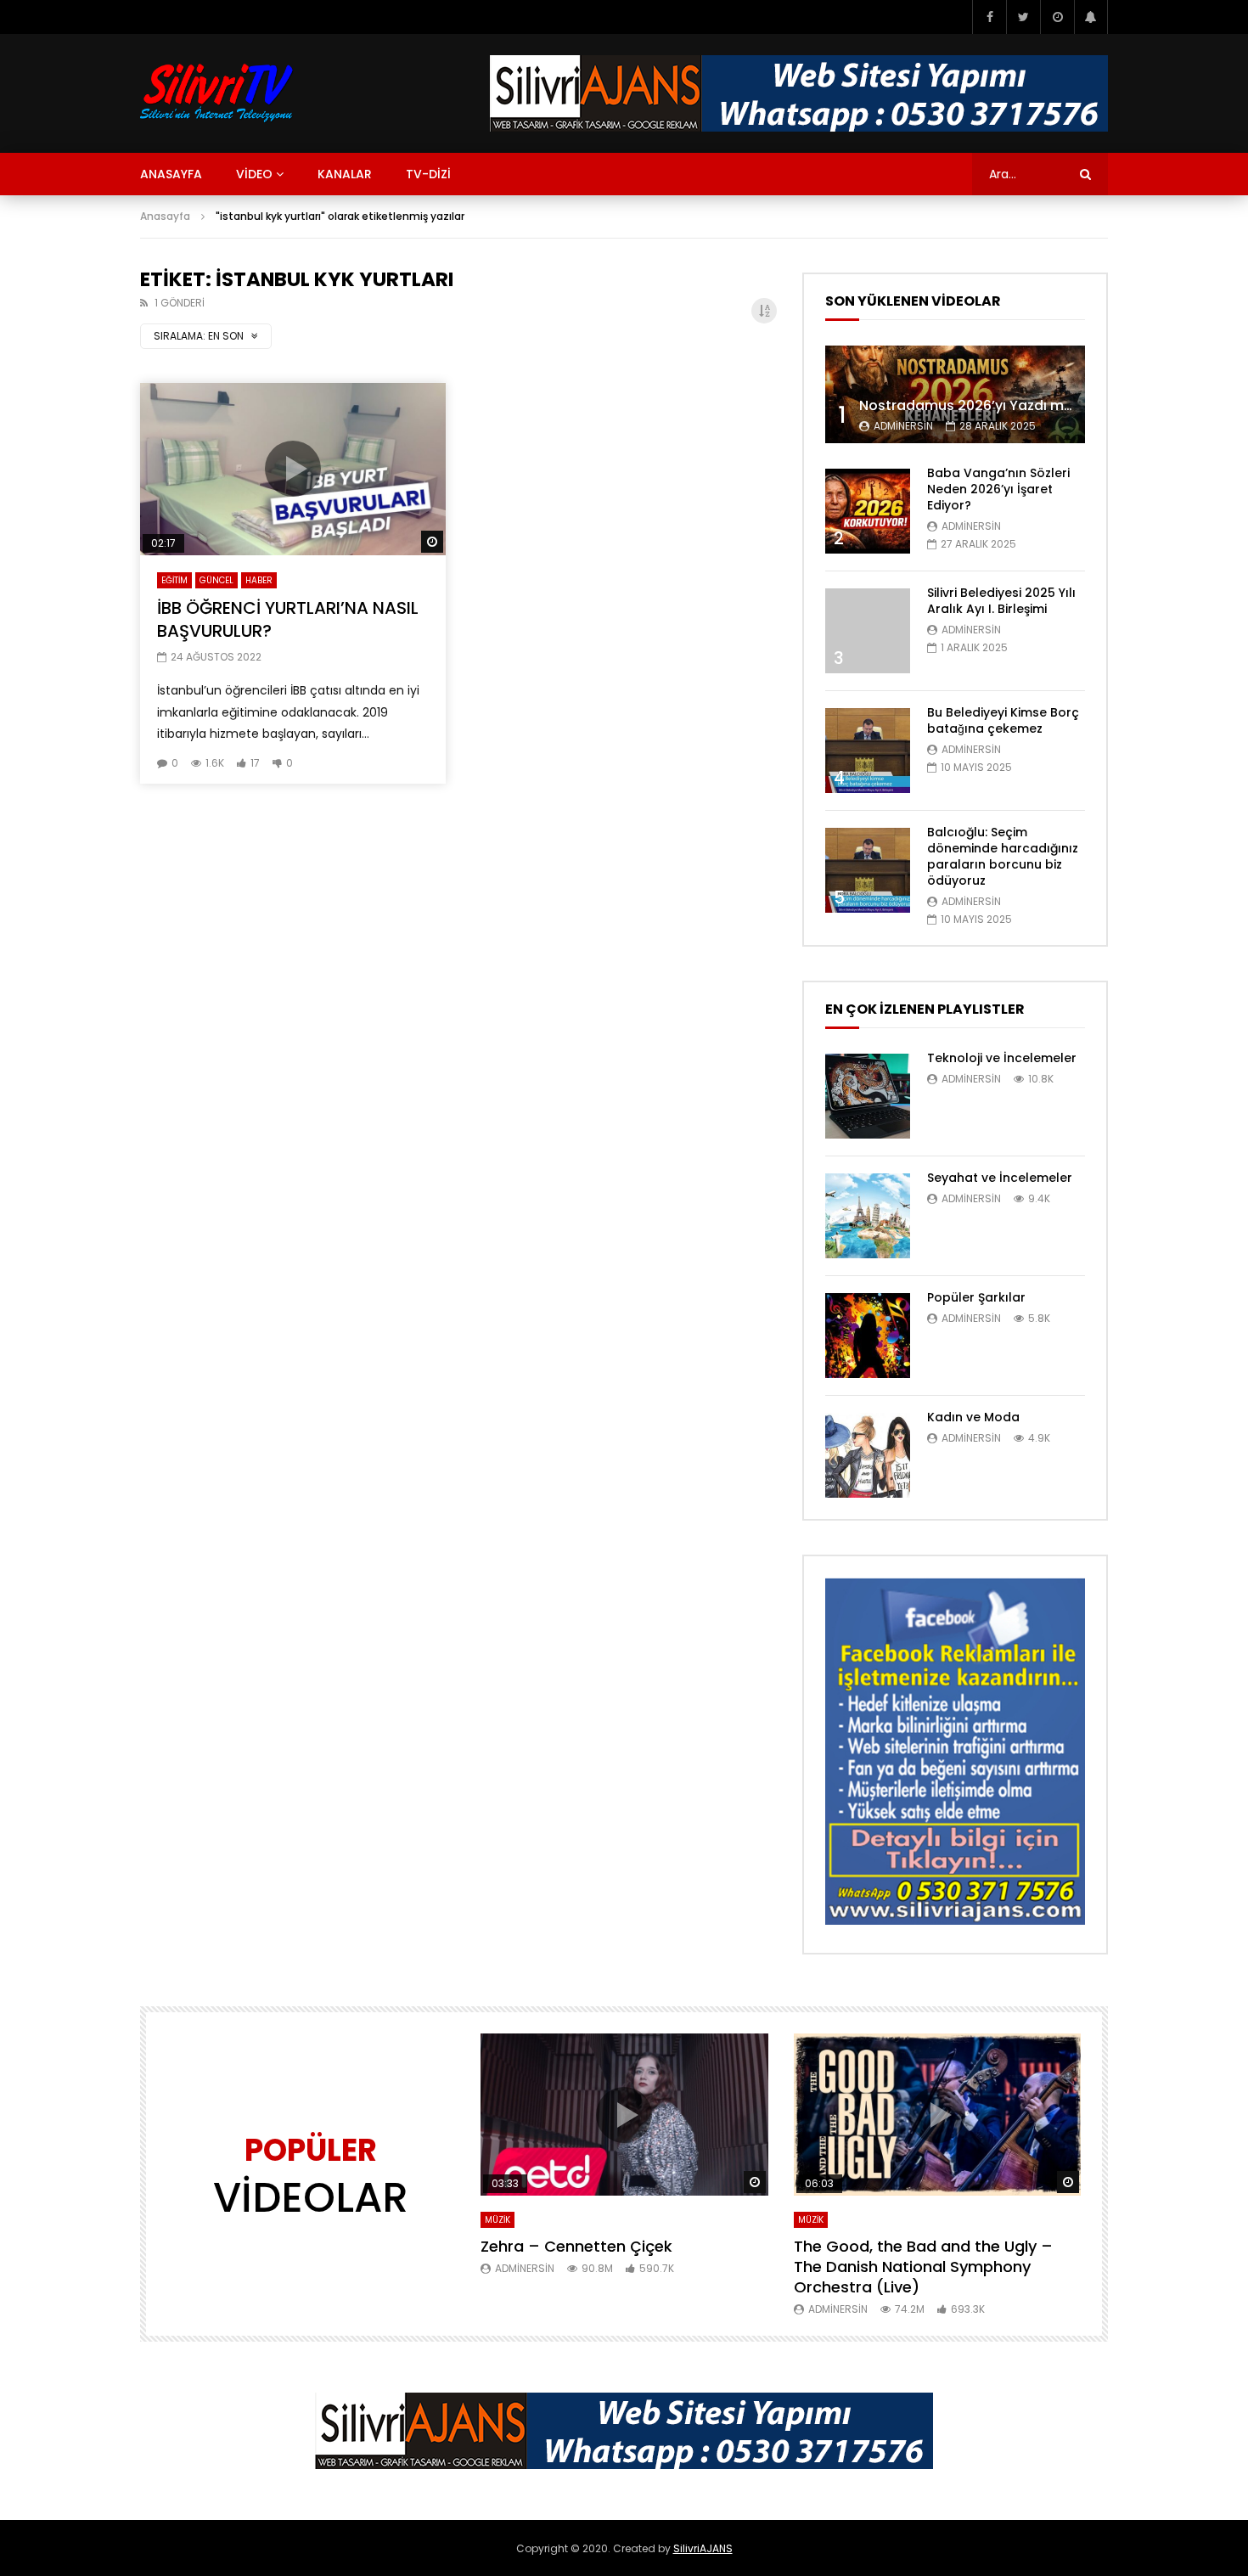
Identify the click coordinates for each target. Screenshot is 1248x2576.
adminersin (903, 426)
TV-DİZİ (428, 174)
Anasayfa (165, 216)
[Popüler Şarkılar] (868, 1336)
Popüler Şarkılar (976, 1297)
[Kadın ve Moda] (868, 1455)
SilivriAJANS (703, 2548)
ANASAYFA (171, 174)
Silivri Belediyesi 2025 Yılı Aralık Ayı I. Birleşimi (1001, 601)
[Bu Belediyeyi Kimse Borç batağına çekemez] (868, 751)
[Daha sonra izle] (1057, 17)
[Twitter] (1023, 17)
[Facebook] (989, 17)
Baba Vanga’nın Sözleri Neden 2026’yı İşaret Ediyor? (998, 489)
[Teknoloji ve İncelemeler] (868, 1096)
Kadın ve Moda (973, 1417)
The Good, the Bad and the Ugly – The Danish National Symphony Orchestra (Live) (923, 2267)
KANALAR (345, 174)
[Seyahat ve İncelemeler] (868, 1216)
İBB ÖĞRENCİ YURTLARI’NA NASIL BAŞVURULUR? (288, 619)
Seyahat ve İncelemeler (1000, 1178)
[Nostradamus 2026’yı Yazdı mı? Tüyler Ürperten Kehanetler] (955, 394)
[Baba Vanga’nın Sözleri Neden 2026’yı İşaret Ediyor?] (868, 511)
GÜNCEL (216, 580)
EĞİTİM (174, 580)
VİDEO (254, 174)
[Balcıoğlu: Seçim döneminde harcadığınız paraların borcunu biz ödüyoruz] (868, 870)
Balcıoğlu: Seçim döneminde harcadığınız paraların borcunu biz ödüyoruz (1003, 856)
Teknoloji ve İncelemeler (1002, 1058)
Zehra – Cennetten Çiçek (576, 2246)
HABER (259, 580)
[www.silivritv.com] (217, 93)
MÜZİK (498, 2220)
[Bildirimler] (1091, 17)
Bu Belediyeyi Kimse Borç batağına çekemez (1003, 720)
